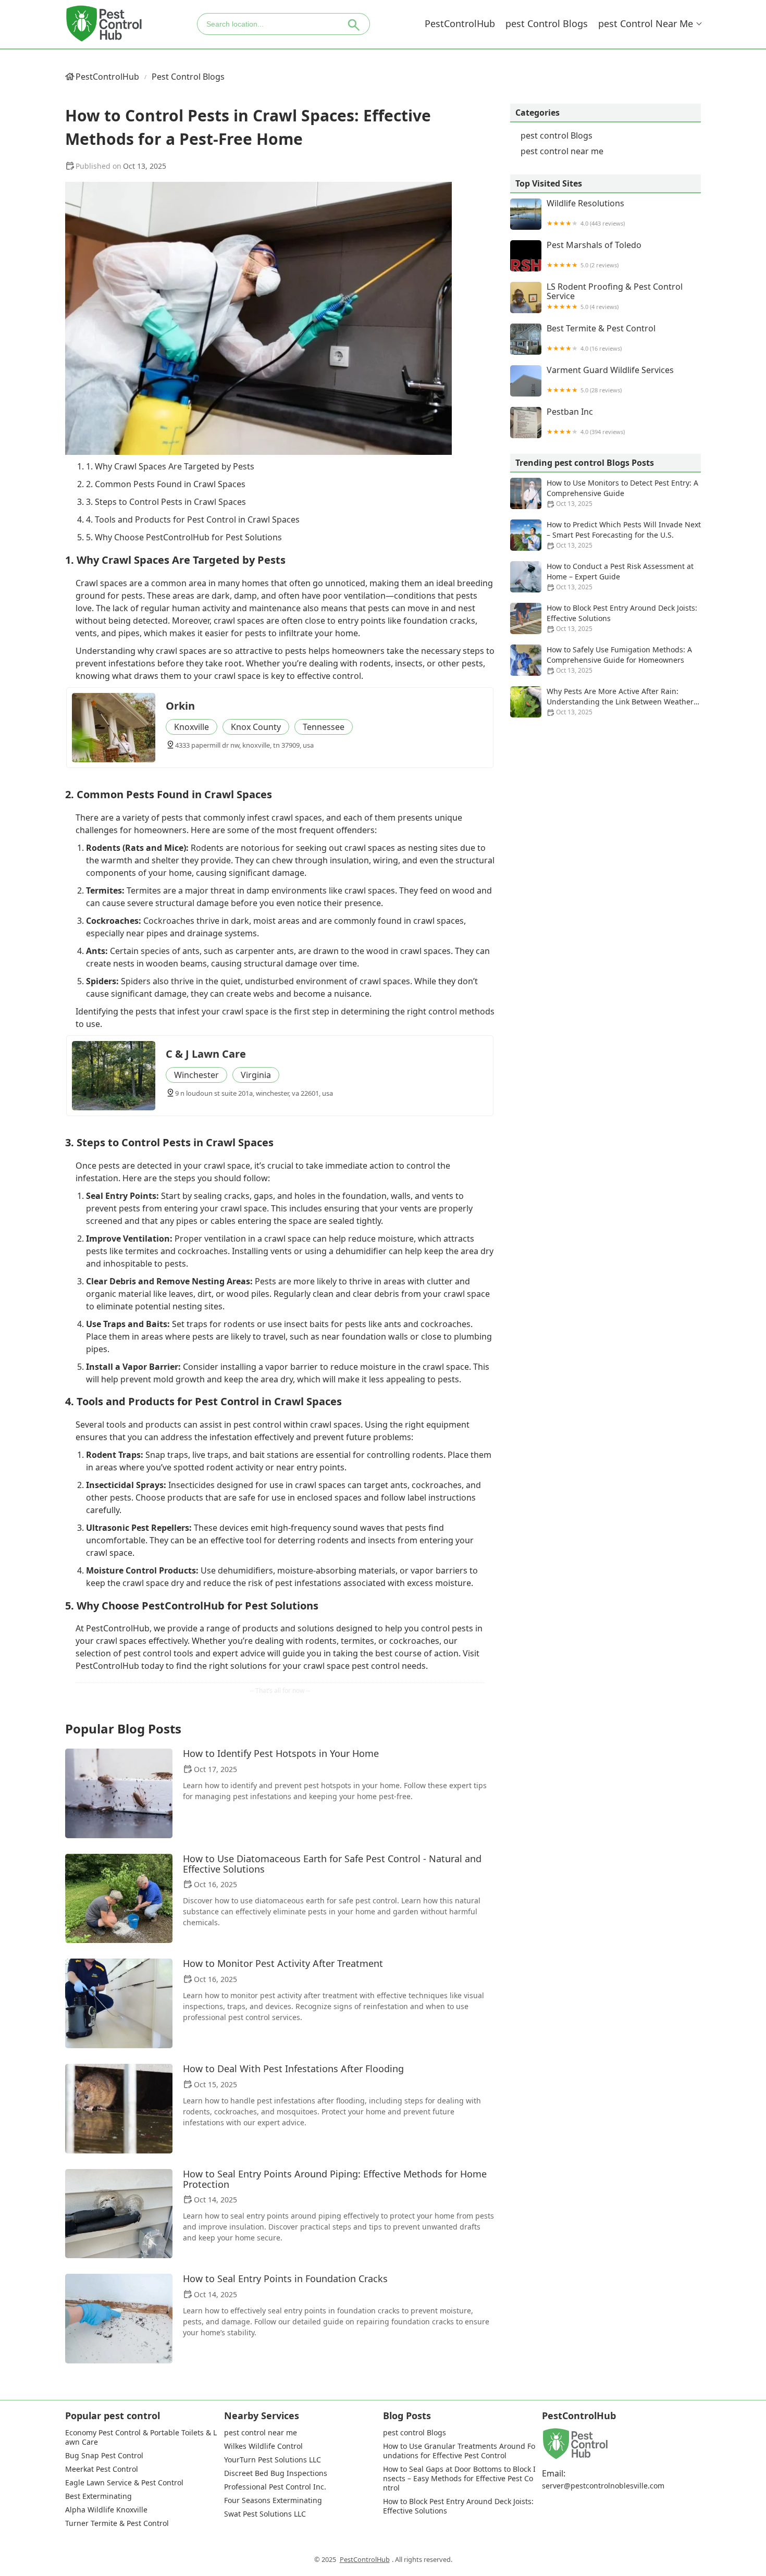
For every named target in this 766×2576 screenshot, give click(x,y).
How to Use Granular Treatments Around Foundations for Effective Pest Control (459, 2451)
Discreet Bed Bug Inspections (276, 2473)
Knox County (256, 727)
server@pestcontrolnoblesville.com (603, 2486)
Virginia (256, 1075)
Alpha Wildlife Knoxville (106, 2510)
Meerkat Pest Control (102, 2469)
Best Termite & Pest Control (601, 338)
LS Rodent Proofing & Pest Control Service (615, 296)
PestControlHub (460, 23)
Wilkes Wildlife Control (263, 2446)
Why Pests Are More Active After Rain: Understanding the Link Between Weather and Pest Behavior (620, 702)
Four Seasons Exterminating (273, 2500)
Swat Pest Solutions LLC (265, 2514)
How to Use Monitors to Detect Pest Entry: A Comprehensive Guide (622, 493)
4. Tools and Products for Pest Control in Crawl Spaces (193, 519)
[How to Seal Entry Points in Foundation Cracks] (119, 2319)
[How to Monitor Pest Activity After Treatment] (119, 2003)
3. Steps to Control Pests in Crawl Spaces (166, 502)
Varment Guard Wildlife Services (610, 380)
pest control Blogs (547, 23)
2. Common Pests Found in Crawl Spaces (166, 484)
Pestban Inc (586, 421)
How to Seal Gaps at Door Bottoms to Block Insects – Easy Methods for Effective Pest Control (459, 2479)
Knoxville (191, 727)
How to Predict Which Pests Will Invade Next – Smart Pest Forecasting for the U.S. (624, 535)
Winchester (196, 1075)
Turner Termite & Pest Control (117, 2523)
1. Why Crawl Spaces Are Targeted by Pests (170, 466)
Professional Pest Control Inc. (275, 2487)
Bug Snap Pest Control (104, 2456)
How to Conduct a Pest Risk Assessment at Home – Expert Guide (620, 576)
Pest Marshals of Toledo (594, 255)
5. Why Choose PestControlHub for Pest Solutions (184, 537)
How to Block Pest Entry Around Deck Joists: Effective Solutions (622, 618)
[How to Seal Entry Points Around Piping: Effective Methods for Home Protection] (119, 2214)
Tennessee (324, 727)
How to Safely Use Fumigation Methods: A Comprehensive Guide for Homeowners (619, 660)
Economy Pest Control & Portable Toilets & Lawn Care (141, 2437)
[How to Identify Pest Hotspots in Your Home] (119, 1793)
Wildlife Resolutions (586, 213)
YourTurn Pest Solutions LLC (273, 2460)
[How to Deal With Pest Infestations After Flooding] (119, 2109)
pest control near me (646, 23)
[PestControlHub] (104, 24)
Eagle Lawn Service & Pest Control (124, 2483)
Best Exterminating (98, 2496)
